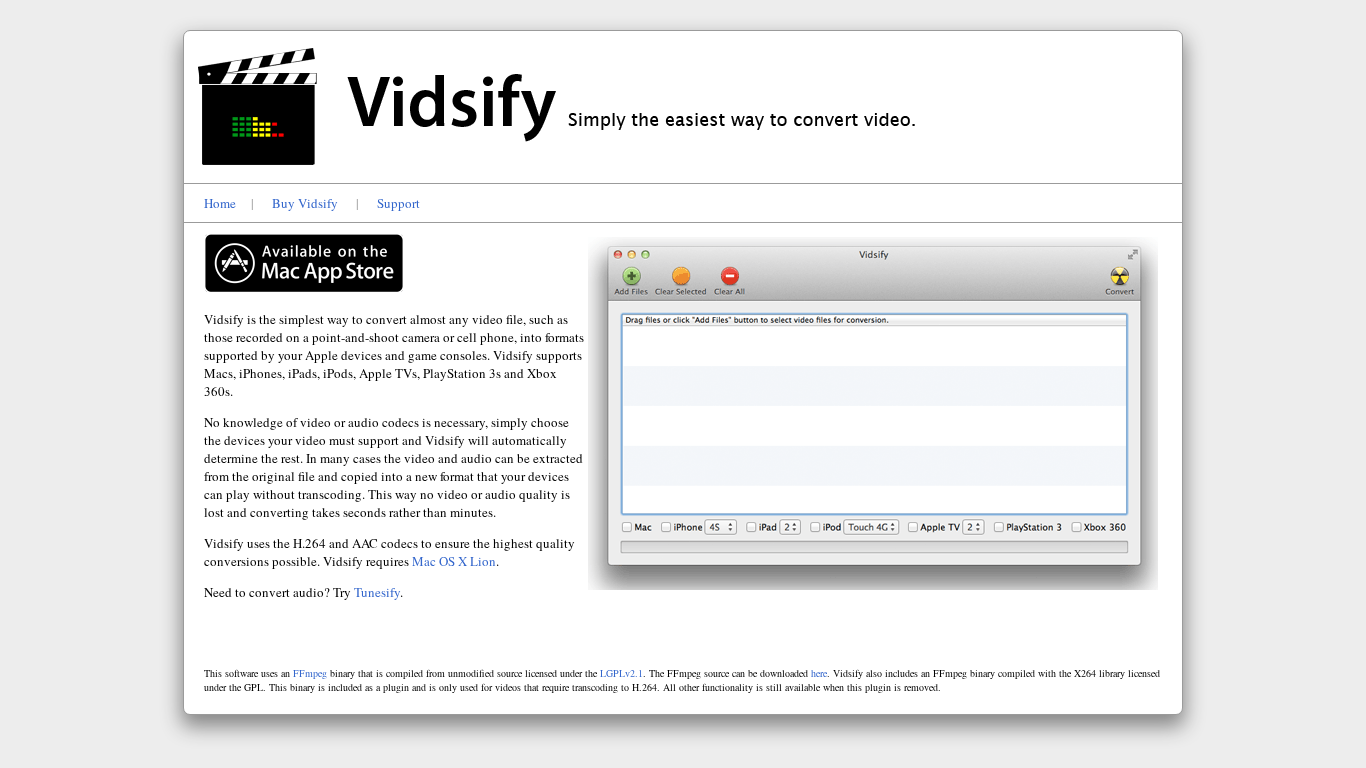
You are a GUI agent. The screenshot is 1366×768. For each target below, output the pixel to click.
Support (398, 203)
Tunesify (377, 592)
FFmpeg (310, 673)
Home (220, 203)
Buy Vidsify (305, 203)
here (819, 673)
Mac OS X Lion (454, 561)
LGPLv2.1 (621, 673)
